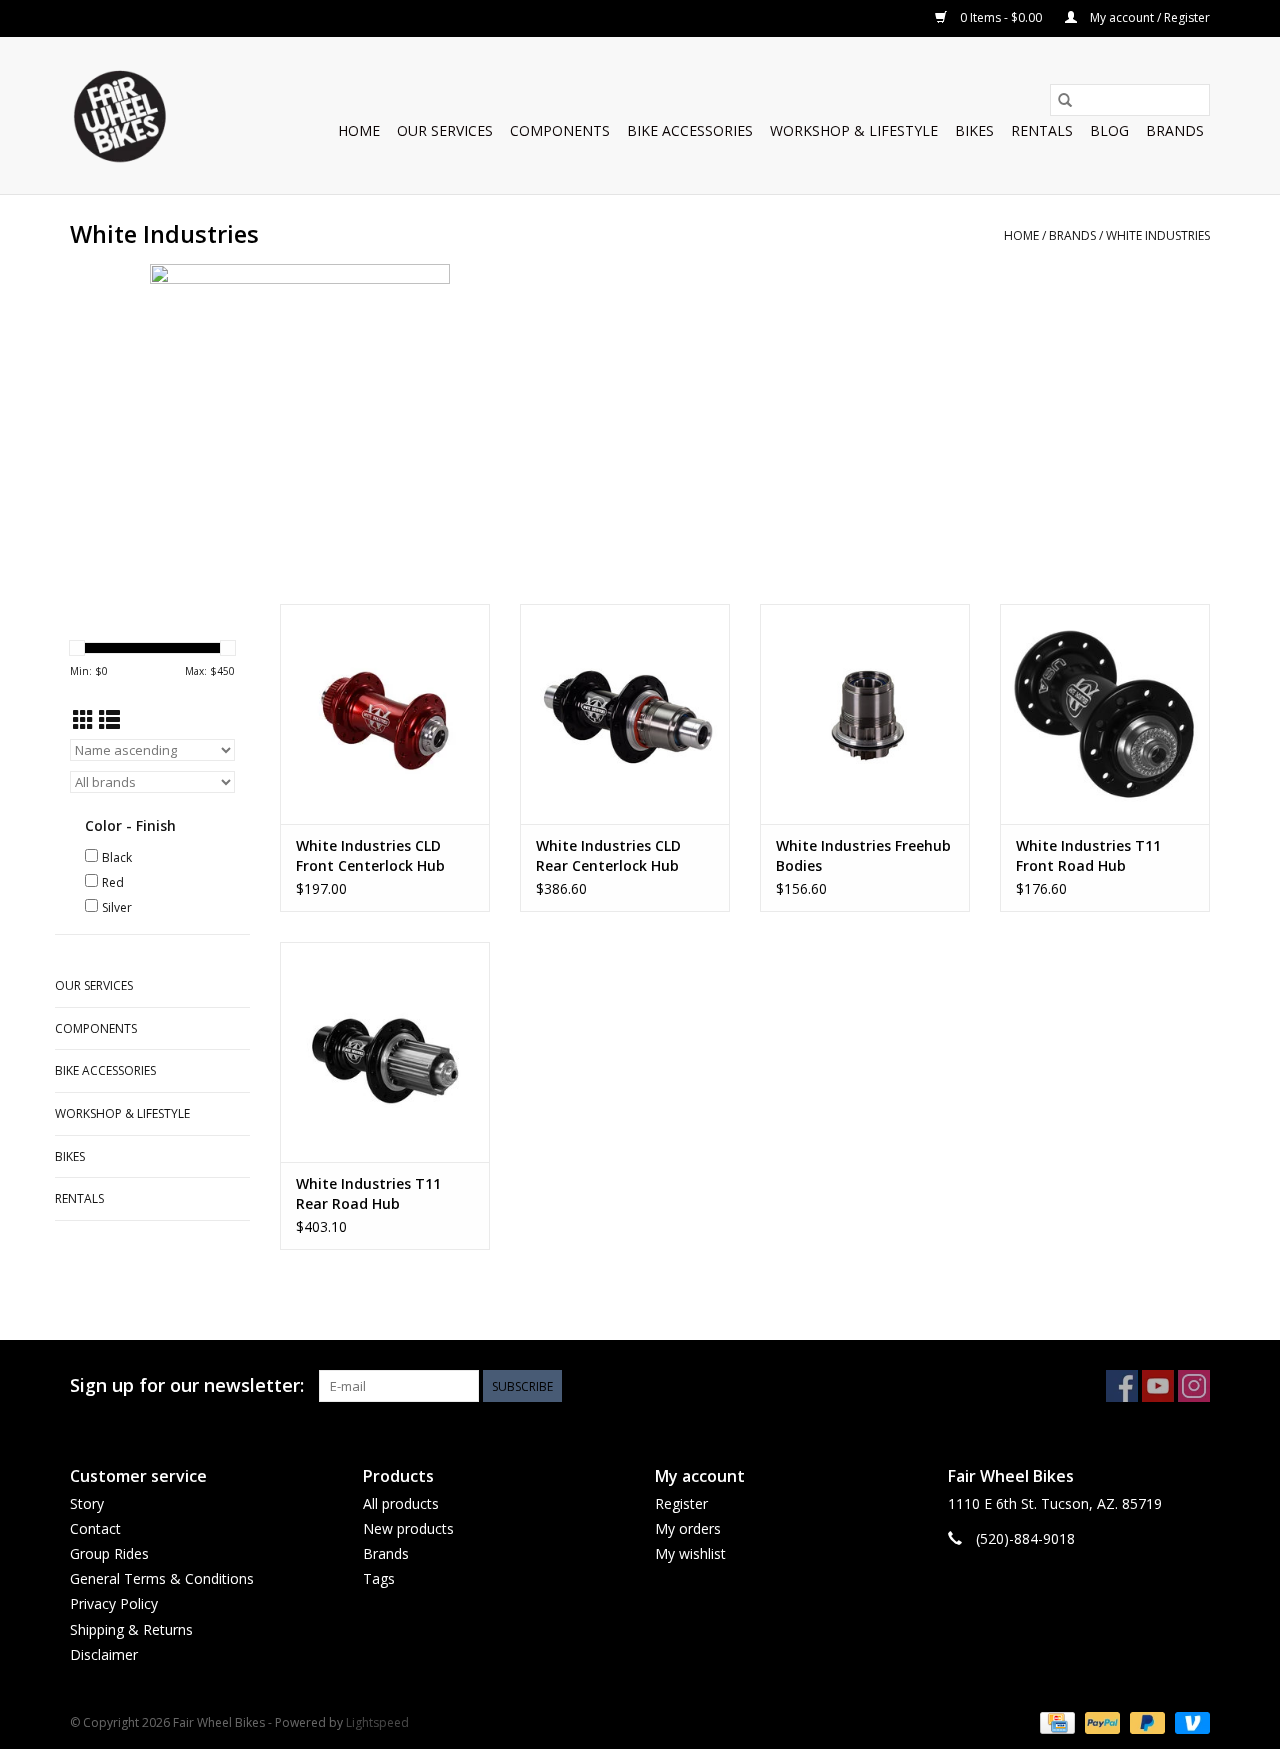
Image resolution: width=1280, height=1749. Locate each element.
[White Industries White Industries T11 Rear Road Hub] (385, 1052)
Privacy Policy (114, 1603)
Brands (1175, 130)
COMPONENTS (560, 130)
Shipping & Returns (131, 1629)
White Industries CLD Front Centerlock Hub (370, 855)
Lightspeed (377, 1722)
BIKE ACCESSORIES (690, 130)
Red (113, 882)
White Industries (1158, 235)
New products (408, 1528)
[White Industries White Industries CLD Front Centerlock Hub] (385, 714)
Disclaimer (104, 1654)
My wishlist (690, 1553)
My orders (688, 1528)
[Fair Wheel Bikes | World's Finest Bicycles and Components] (119, 115)
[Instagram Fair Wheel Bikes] (1194, 1386)
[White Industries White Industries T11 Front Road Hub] (1105, 714)
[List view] (109, 720)
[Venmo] (1189, 1721)
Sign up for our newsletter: (187, 1385)
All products (401, 1503)
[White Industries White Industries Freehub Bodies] (865, 714)
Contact (95, 1528)
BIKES (974, 130)
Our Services (445, 130)
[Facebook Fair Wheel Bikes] (1122, 1386)
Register (681, 1503)
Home (359, 130)
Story (87, 1503)
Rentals (1042, 130)
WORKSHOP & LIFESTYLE (854, 130)
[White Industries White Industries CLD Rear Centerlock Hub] (625, 714)
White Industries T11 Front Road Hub (1088, 855)
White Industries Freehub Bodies (863, 855)
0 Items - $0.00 (1001, 17)
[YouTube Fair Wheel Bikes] (1158, 1386)
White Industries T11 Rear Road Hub (368, 1193)
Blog (1109, 130)
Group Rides (109, 1553)
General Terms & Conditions (162, 1578)
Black (117, 857)
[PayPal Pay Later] (1145, 1721)
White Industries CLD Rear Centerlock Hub (608, 855)
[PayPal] (1100, 1721)
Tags (379, 1578)
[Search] (1065, 100)
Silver (117, 907)
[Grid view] (83, 720)
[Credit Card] (1055, 1721)
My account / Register (1148, 17)
